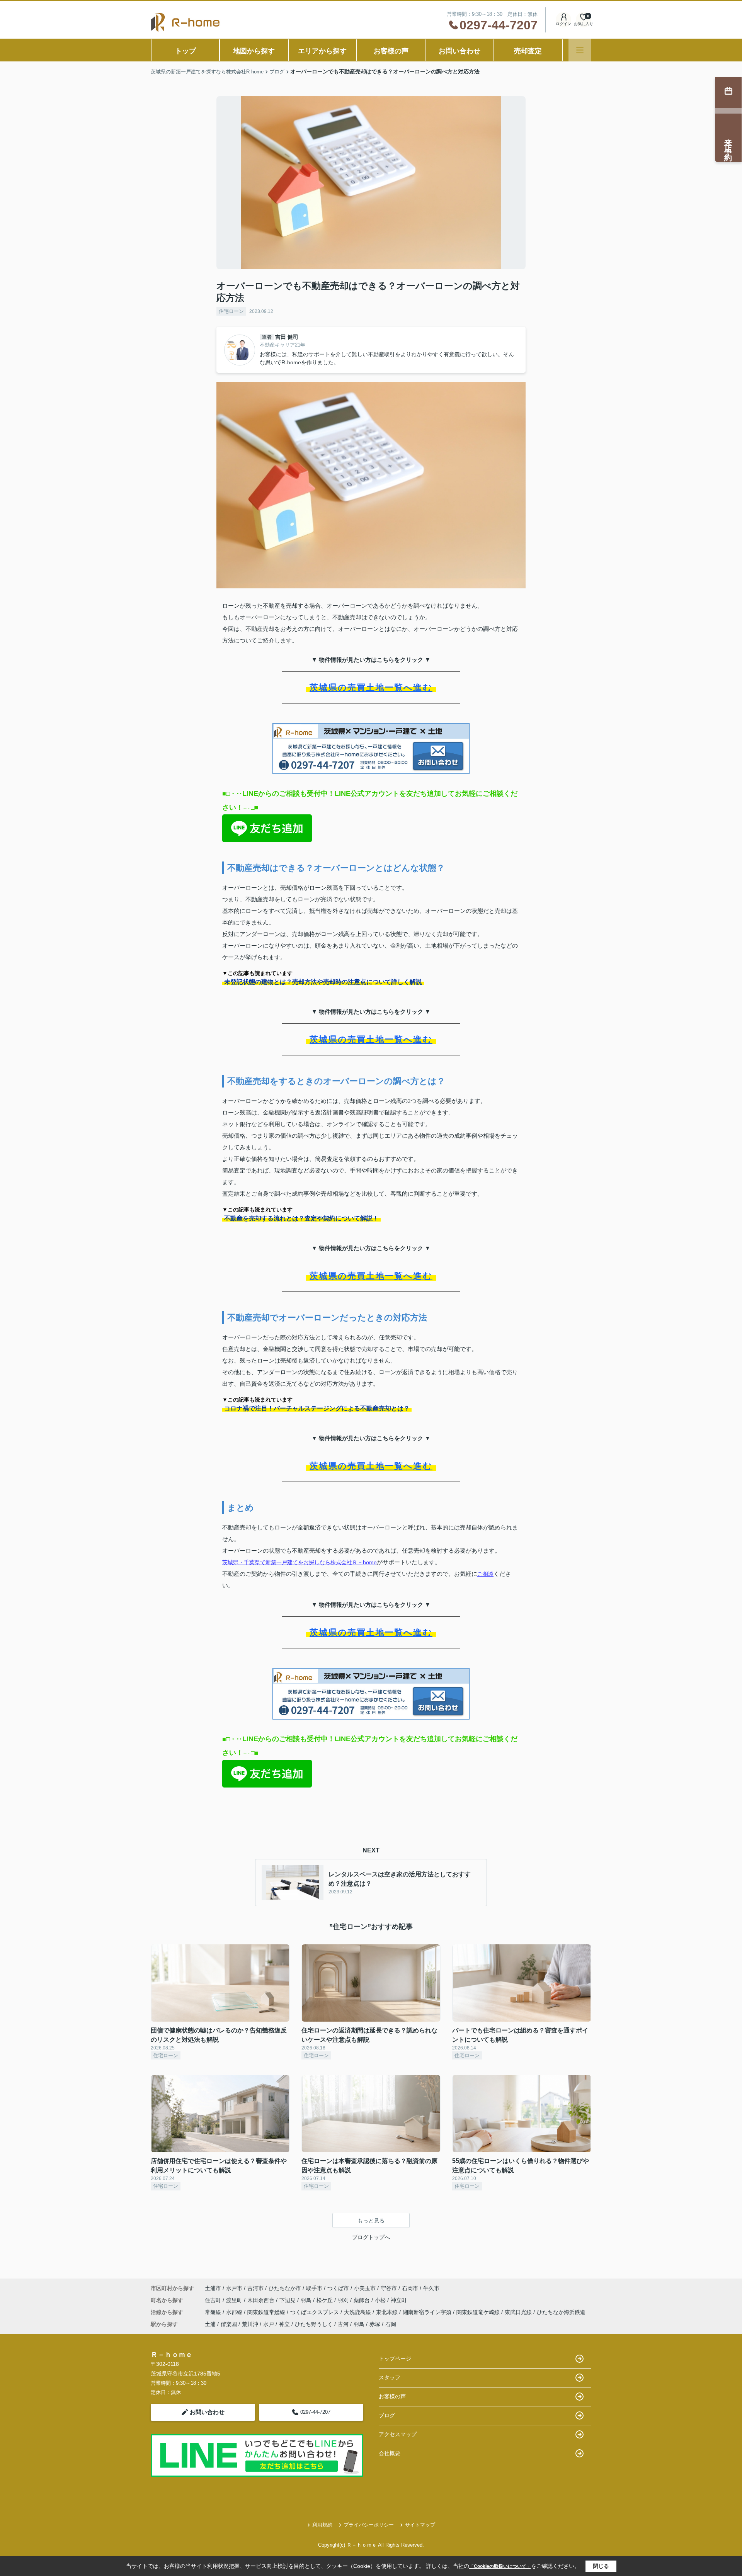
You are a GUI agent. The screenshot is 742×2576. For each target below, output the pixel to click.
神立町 (399, 2300)
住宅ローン (231, 311)
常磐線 (214, 2312)
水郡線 (235, 2312)
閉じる (601, 2566)
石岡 (391, 2324)
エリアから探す (322, 51)
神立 (284, 2324)
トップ (185, 51)
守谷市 (389, 2288)
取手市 (314, 2288)
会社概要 (390, 2453)
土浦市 (213, 2288)
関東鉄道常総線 (267, 2312)
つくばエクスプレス (315, 2312)
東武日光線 (519, 2312)
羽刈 (344, 2300)
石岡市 (410, 2288)
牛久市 (431, 2288)
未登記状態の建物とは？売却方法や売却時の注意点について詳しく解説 (323, 982)
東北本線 (388, 2312)
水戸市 (234, 2288)
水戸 (269, 2324)
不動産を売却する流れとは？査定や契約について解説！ (301, 1218)
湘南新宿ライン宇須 (428, 2312)
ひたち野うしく (314, 2324)
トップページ (395, 2359)
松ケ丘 (325, 2300)
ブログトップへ (371, 2237)
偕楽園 (229, 2324)
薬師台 (362, 2300)
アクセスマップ (398, 2434)
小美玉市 (365, 2288)
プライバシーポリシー (369, 2525)
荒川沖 (250, 2324)
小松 (381, 2300)
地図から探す (254, 51)
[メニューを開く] (580, 50)
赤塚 (375, 2324)
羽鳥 (307, 2300)
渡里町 (235, 2300)
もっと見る (371, 2221)
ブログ (387, 2415)
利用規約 (322, 2525)
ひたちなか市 (285, 2288)
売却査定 (528, 51)
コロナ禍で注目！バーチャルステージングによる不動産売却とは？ (317, 1408)
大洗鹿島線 (358, 2312)
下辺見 (288, 2300)
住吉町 (214, 2300)
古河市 (255, 2288)
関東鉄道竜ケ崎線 (479, 2312)
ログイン (563, 24)
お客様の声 (391, 51)
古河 (343, 2324)
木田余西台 (262, 2300)
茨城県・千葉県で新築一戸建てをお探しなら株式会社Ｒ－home (300, 1562)
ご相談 (485, 1574)
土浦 (210, 2324)
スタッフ (390, 2377)
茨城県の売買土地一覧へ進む (371, 687)
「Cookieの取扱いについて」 (500, 2566)
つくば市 (338, 2288)
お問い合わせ (459, 51)
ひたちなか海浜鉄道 (561, 2312)
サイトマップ (420, 2525)
